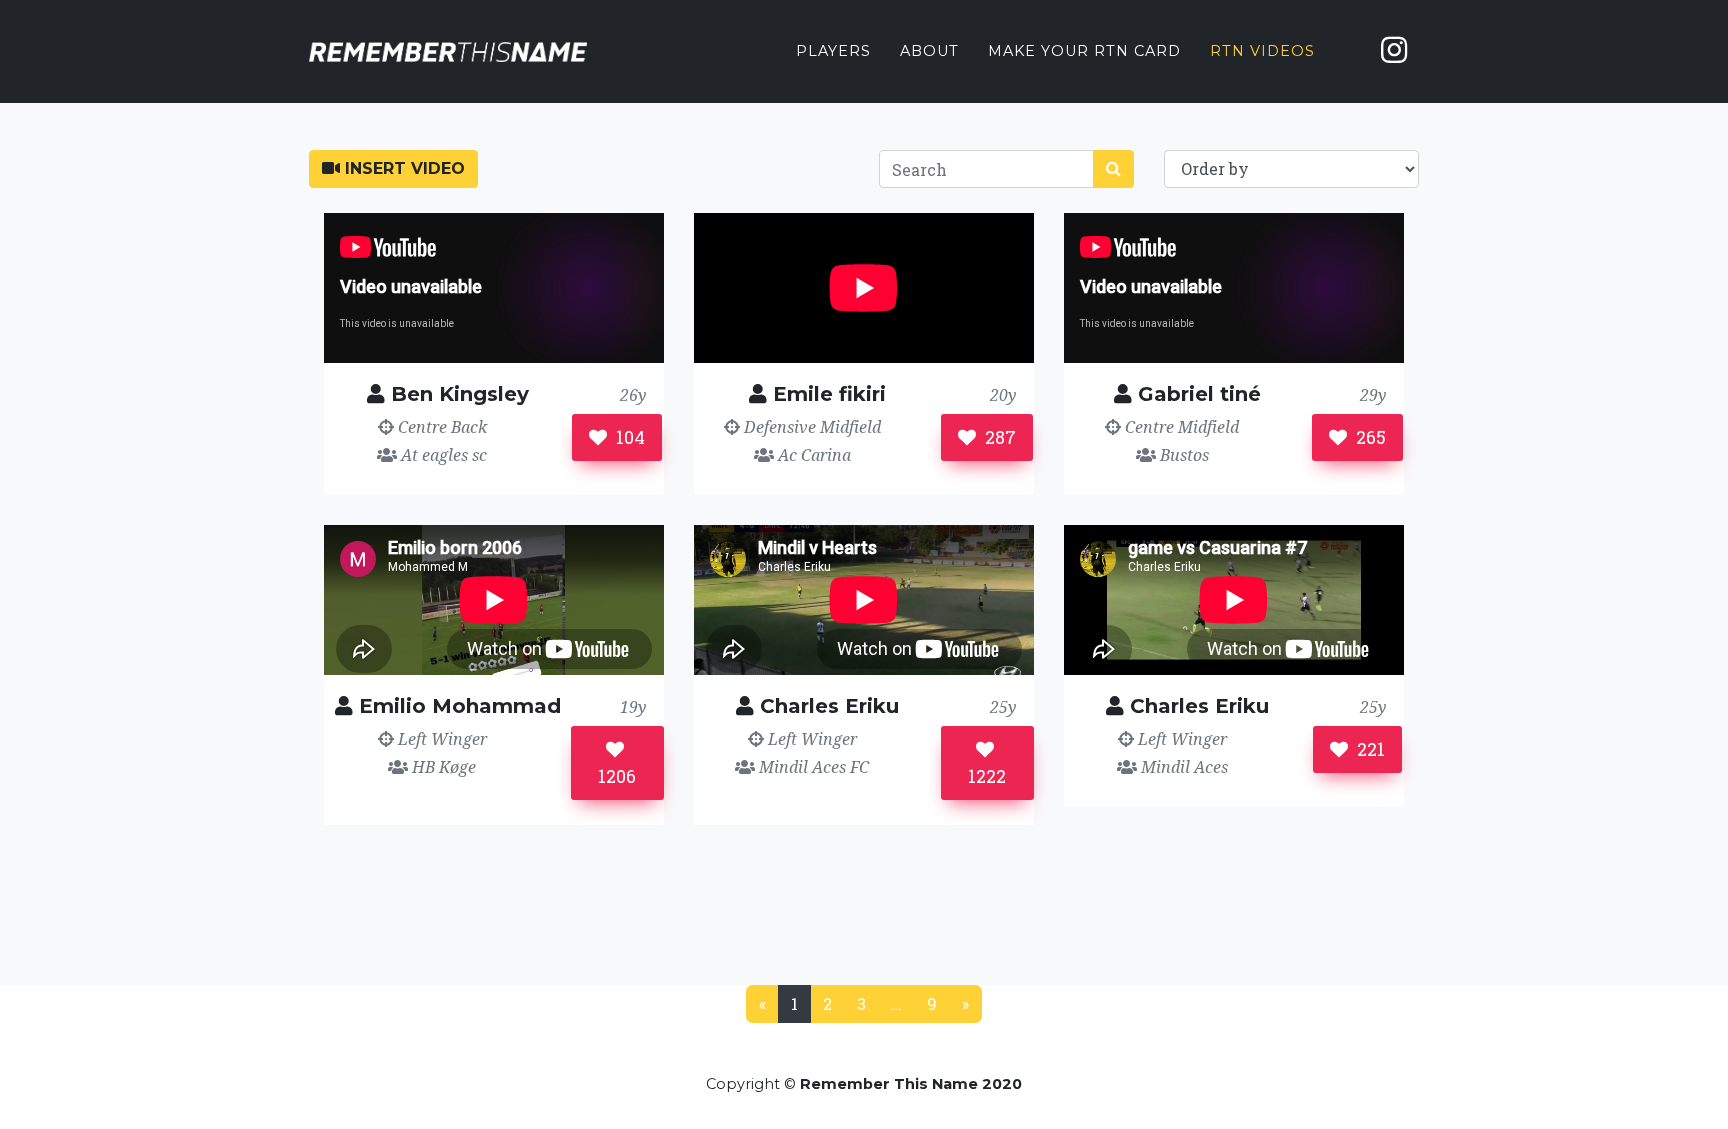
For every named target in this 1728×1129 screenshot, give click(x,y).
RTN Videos (1262, 51)
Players (833, 51)
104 (628, 437)
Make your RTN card (1084, 51)
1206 (617, 776)
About (929, 51)
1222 (987, 776)
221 (1369, 749)
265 (1369, 437)
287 (998, 437)
